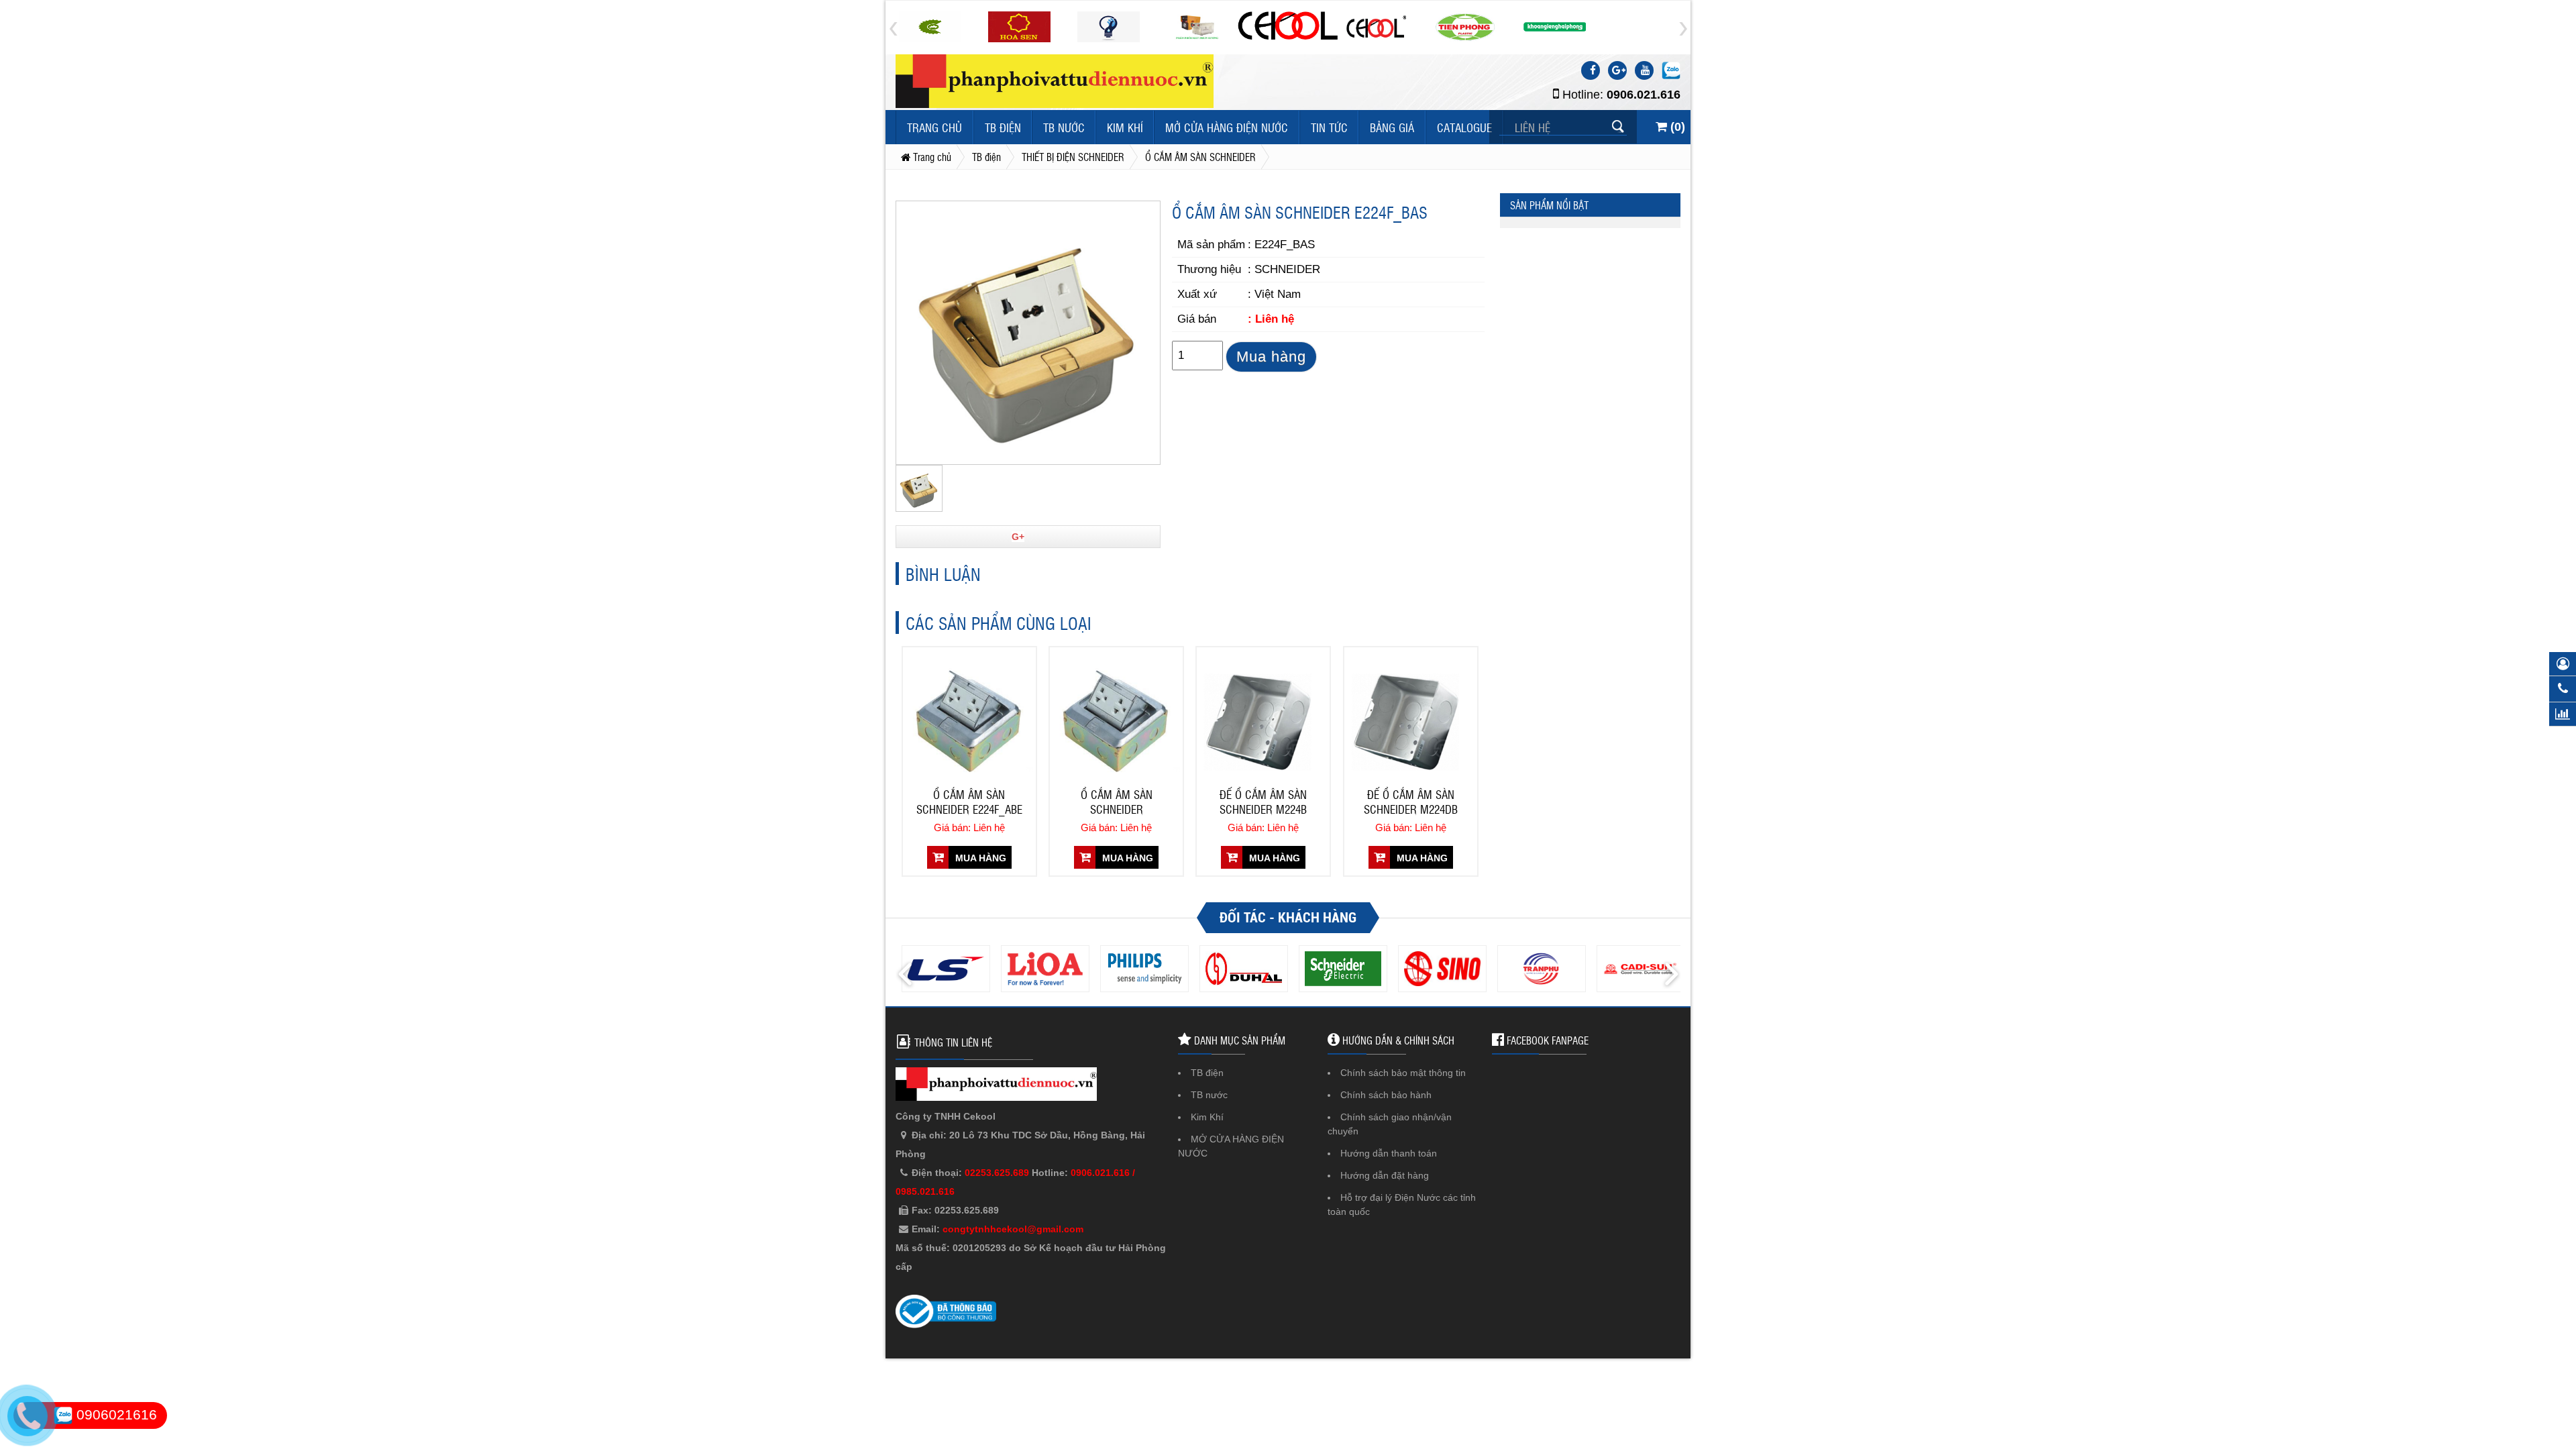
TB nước (1064, 127)
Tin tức (1329, 127)
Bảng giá (1392, 127)
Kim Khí (1125, 127)
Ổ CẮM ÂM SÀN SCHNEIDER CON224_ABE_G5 (1116, 803)
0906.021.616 (1644, 95)
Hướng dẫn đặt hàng (1385, 1175)
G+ (1018, 537)
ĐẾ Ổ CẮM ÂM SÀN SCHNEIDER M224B (1263, 802)
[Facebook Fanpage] (1591, 70)
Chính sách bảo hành (1386, 1095)
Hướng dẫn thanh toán (1389, 1153)
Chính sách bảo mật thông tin (1403, 1073)
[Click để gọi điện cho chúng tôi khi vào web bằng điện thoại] (27, 1416)
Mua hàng (1271, 357)
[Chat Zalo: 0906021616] (1671, 70)
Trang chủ (934, 127)
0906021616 (115, 1414)
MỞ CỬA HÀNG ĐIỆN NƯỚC (1227, 127)
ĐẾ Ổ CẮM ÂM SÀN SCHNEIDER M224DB (1411, 802)
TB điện (1003, 127)
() (1676, 127)
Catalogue (1464, 127)
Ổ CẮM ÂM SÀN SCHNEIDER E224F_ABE (969, 802)
